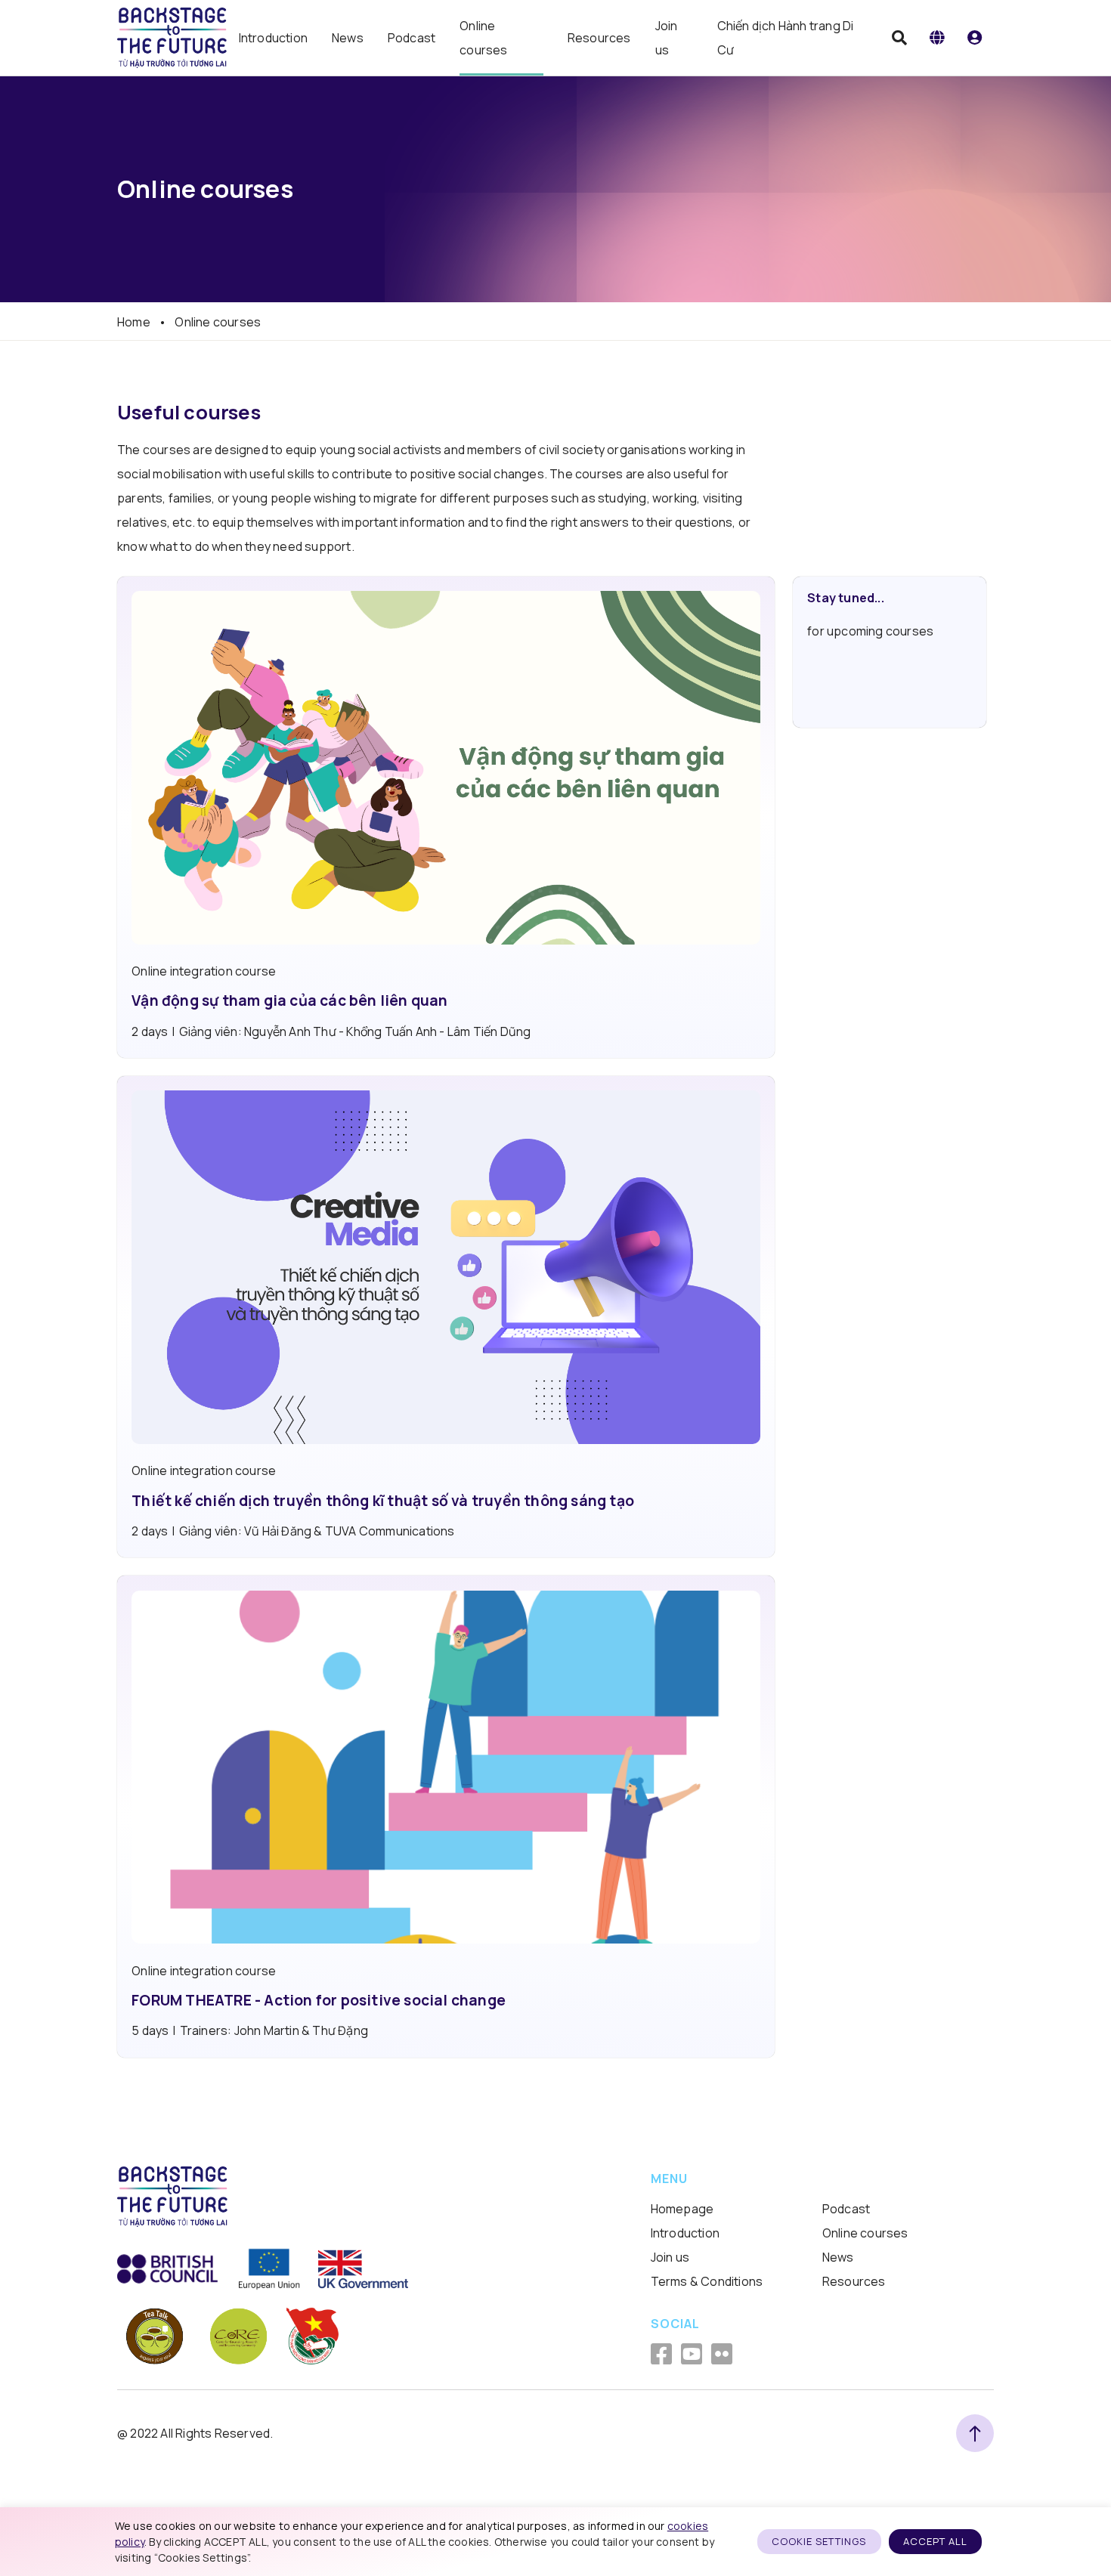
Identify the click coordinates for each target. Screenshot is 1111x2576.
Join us (667, 38)
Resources (599, 38)
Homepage (682, 2209)
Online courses (483, 38)
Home (134, 322)
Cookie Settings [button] (819, 2541)
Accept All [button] (935, 2541)
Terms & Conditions (707, 2281)
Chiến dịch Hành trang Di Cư (786, 38)
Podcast (412, 38)
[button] (937, 38)
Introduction (273, 38)
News (348, 38)
